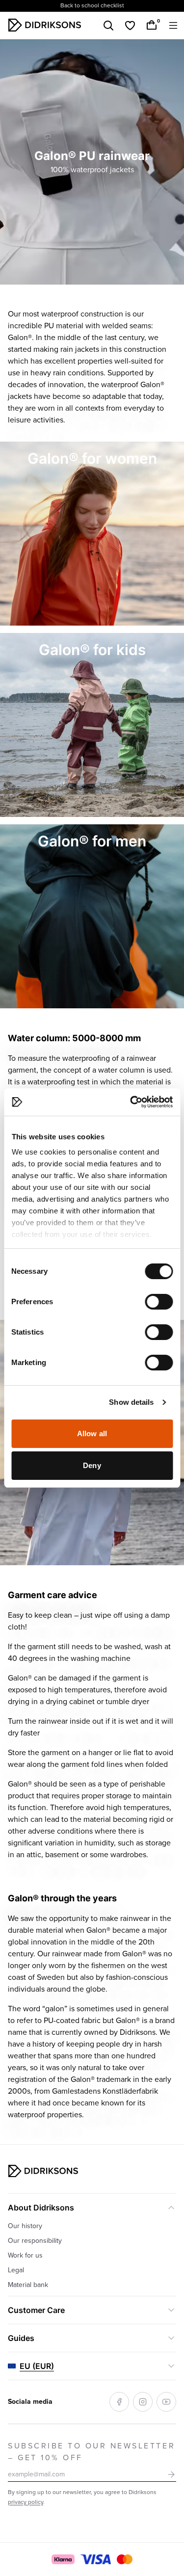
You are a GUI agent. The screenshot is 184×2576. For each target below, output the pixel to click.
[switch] (159, 1302)
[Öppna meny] (173, 26)
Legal (16, 2270)
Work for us (25, 2255)
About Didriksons (41, 2208)
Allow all (92, 1433)
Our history (25, 2226)
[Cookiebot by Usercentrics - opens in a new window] (131, 1102)
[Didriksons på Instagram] (143, 2402)
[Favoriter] (130, 26)
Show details (131, 1402)
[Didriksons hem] (45, 25)
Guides (21, 2338)
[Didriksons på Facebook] (119, 2402)
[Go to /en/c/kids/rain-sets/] (92, 725)
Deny (92, 1465)
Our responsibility (35, 2241)
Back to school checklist (92, 6)
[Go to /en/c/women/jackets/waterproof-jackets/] (92, 534)
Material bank (28, 2285)
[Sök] (108, 26)
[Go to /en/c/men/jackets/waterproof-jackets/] (92, 916)
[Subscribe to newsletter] (171, 2474)
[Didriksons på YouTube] (166, 2402)
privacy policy (26, 2502)
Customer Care (36, 2310)
